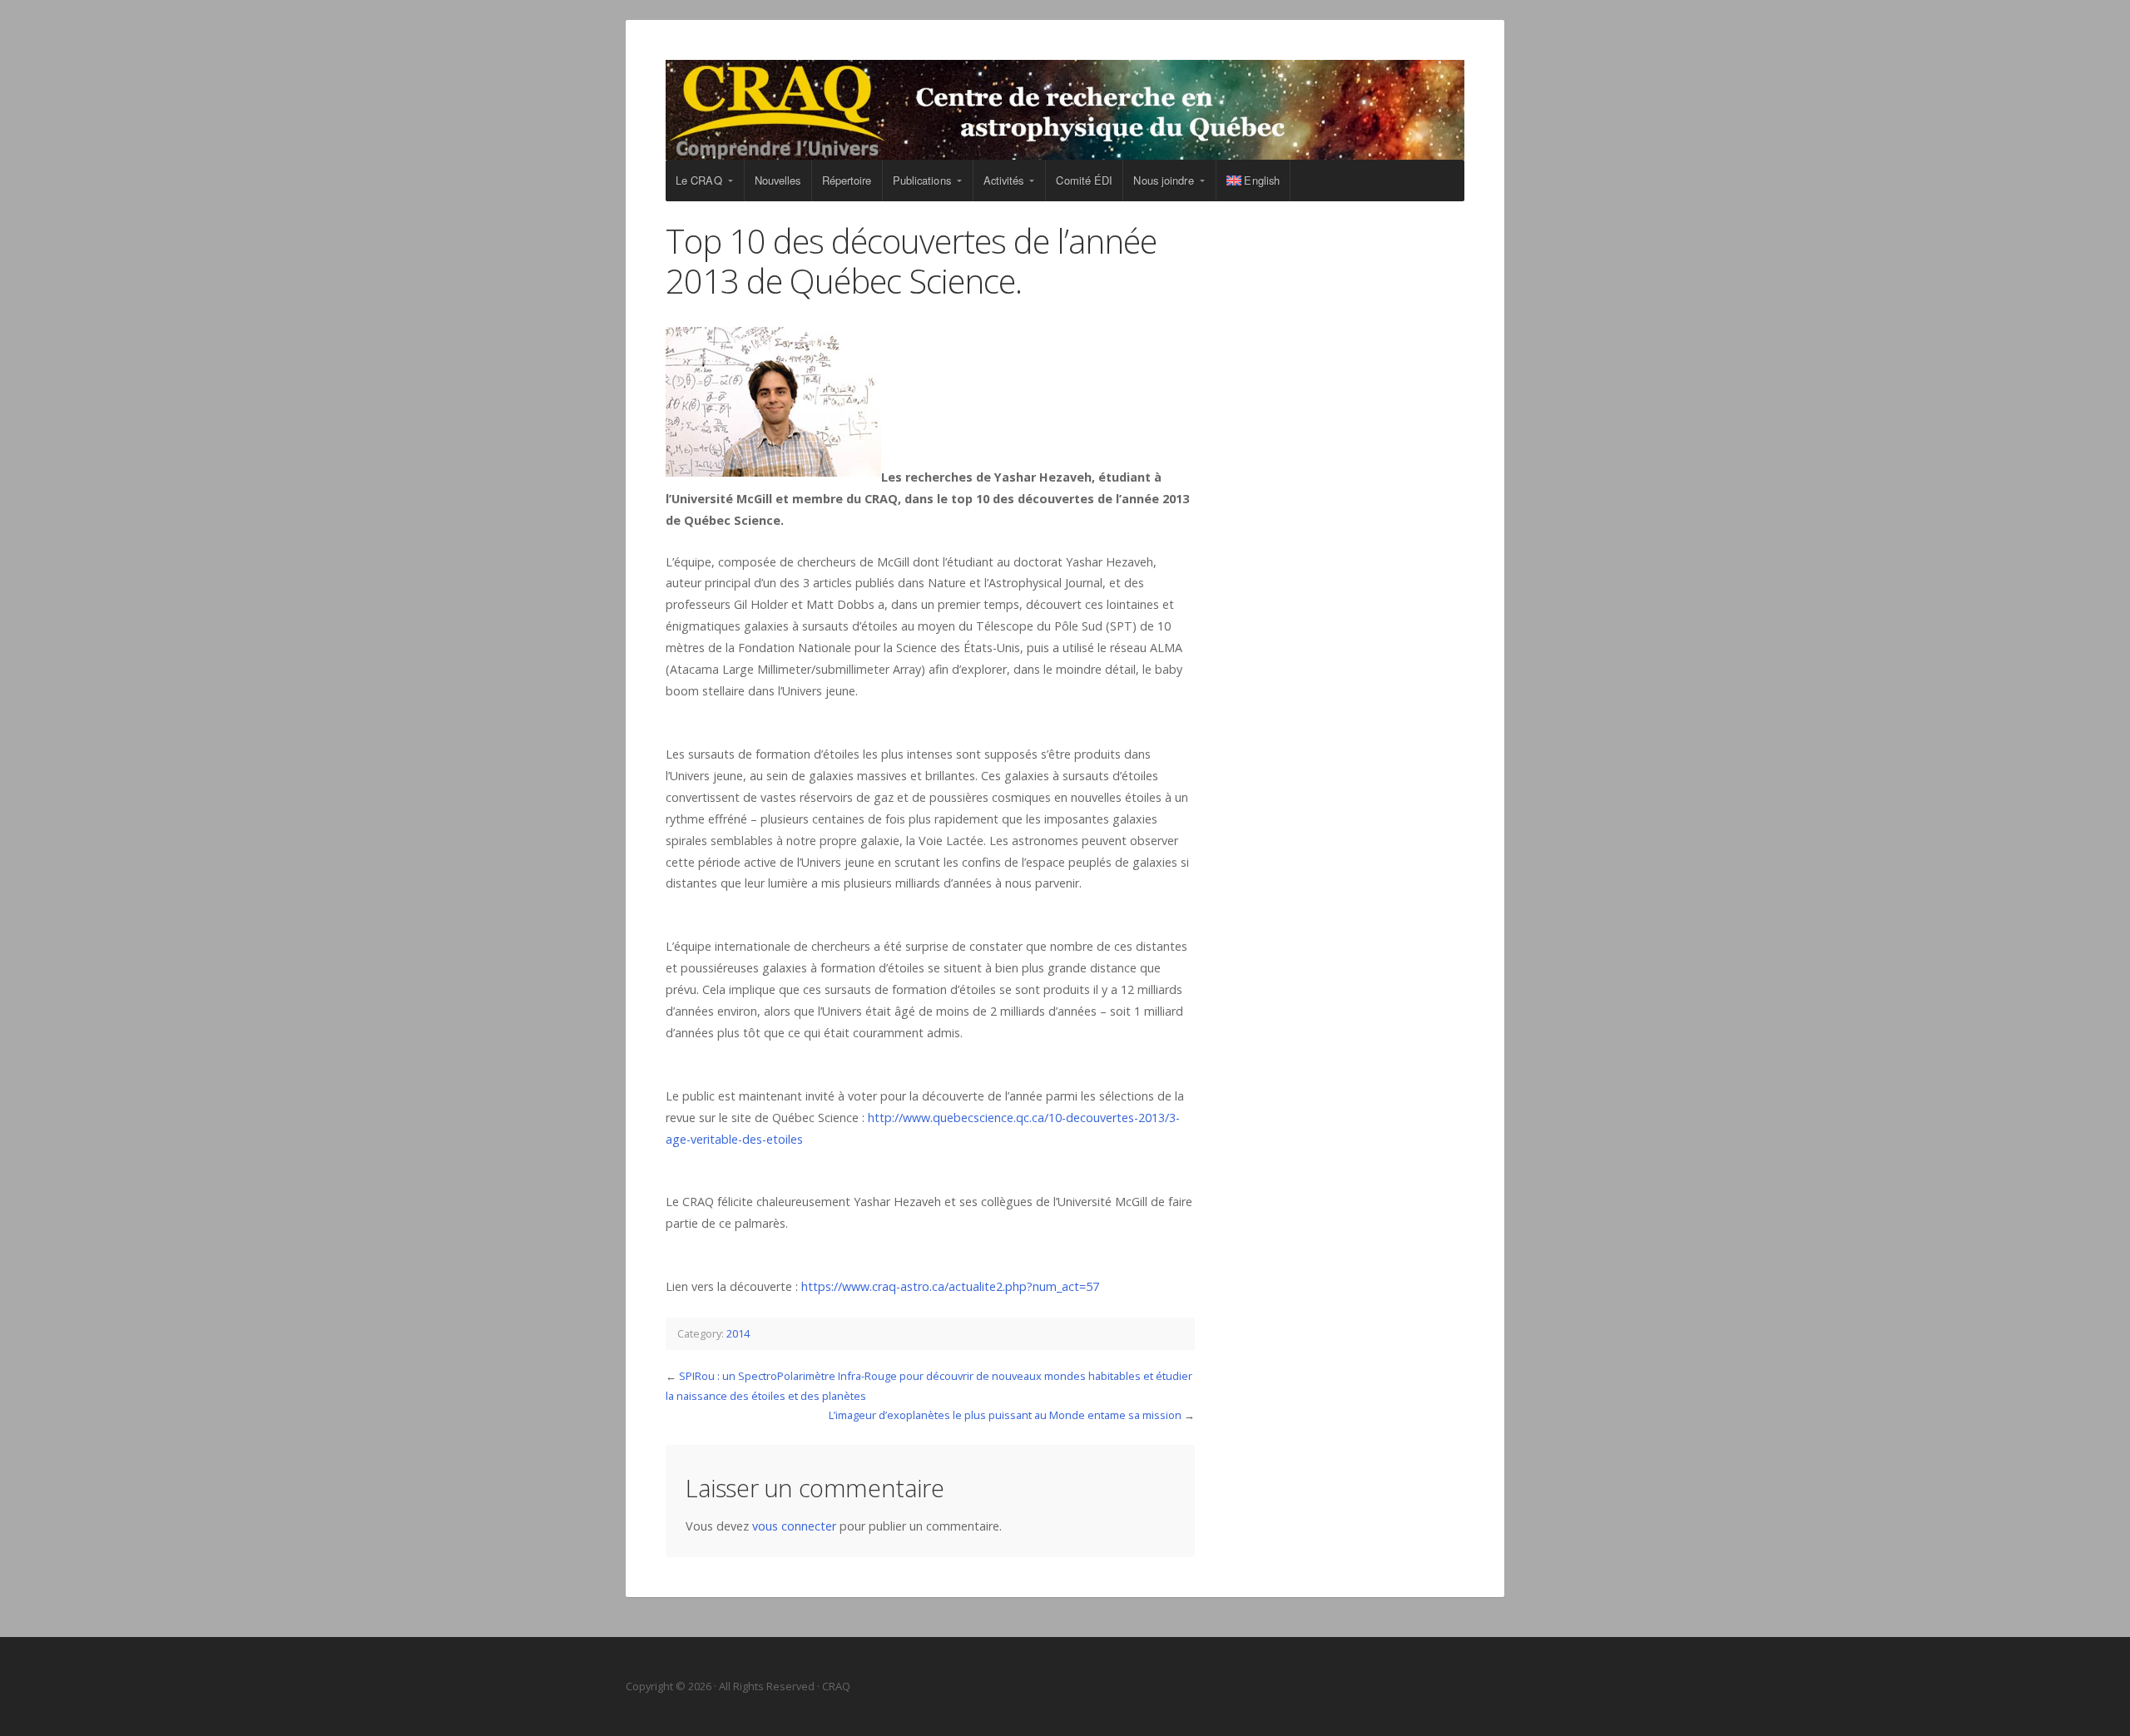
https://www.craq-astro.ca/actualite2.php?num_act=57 (950, 1286)
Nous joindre (1163, 180)
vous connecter (794, 1526)
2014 (738, 1333)
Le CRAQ (699, 180)
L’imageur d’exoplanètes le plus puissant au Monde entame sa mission (1005, 1415)
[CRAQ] (1065, 110)
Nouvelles (778, 180)
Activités (1004, 180)
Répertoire (847, 180)
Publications (922, 180)
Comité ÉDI (1084, 180)
